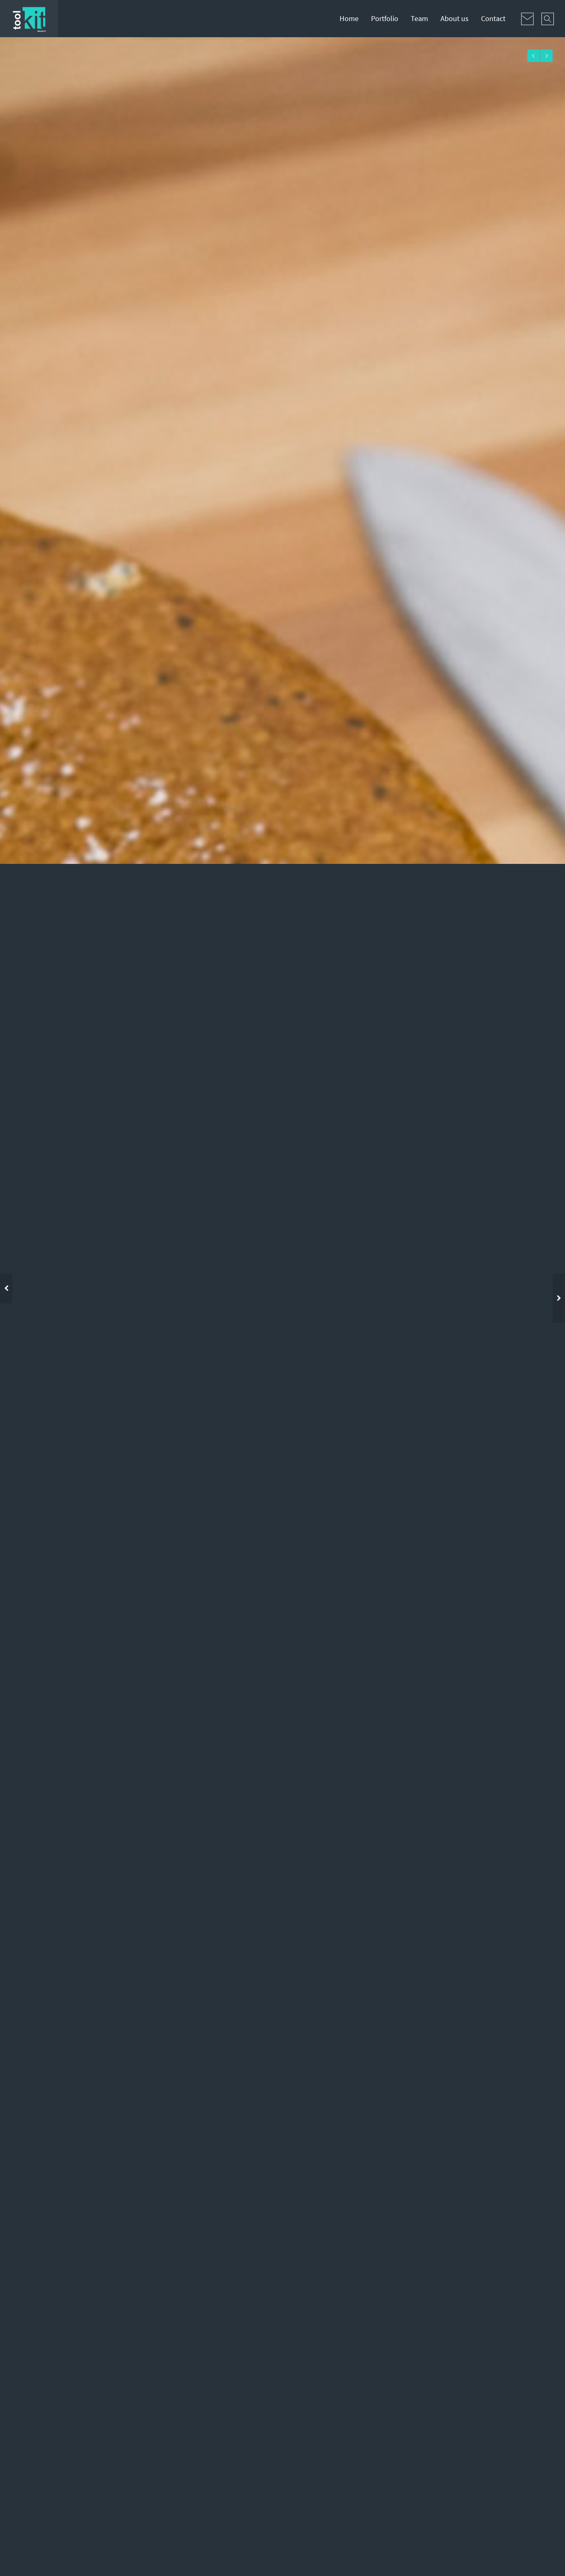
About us (455, 18)
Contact (493, 18)
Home (349, 18)
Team (419, 18)
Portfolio (385, 18)
